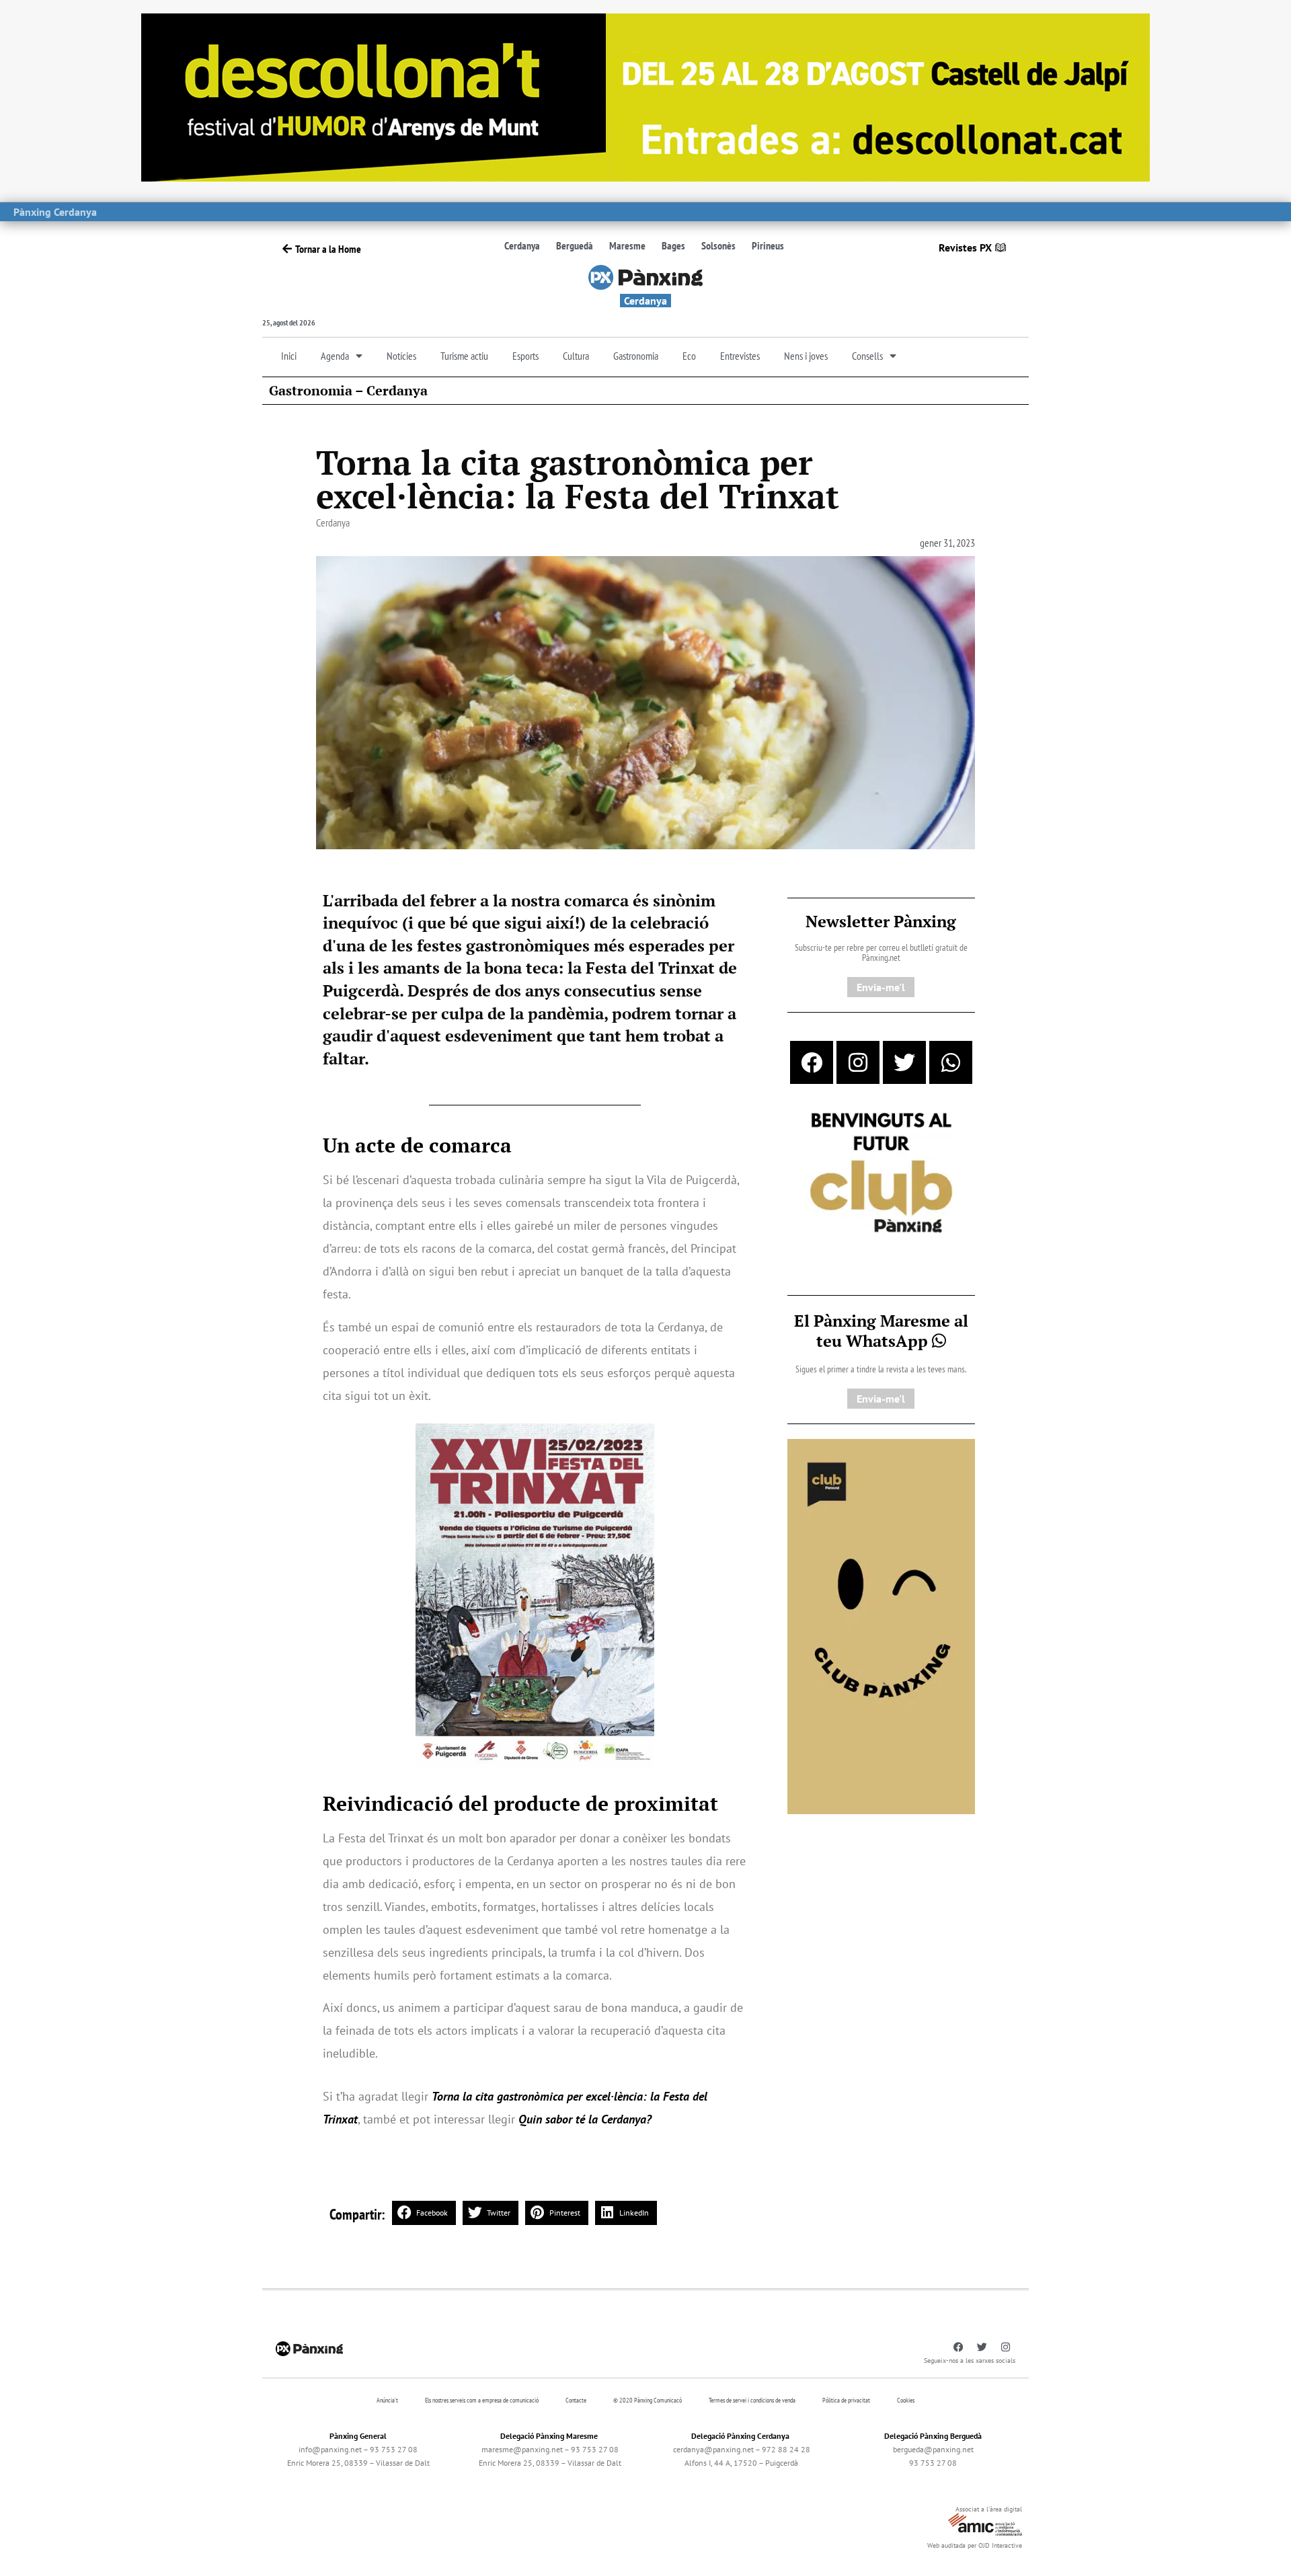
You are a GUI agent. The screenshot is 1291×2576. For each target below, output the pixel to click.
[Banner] (645, 96)
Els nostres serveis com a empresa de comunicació (482, 2400)
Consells (867, 356)
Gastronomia (636, 356)
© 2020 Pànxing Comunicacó (648, 2400)
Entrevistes (740, 356)
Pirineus (768, 245)
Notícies (401, 356)
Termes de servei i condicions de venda (752, 2400)
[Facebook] (812, 1062)
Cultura (576, 356)
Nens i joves (806, 356)
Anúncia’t (387, 2400)
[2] (881, 1625)
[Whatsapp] (951, 1062)
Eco (689, 356)
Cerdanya (522, 245)
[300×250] (881, 1174)
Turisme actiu (464, 356)
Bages (673, 245)
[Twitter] (904, 1062)
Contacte (576, 2400)
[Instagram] (858, 1062)
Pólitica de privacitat (846, 2400)
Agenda (335, 356)
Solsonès (718, 245)
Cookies (906, 2400)
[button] (424, 2213)
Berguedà (575, 245)
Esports (525, 356)
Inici (289, 356)
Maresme (627, 245)
